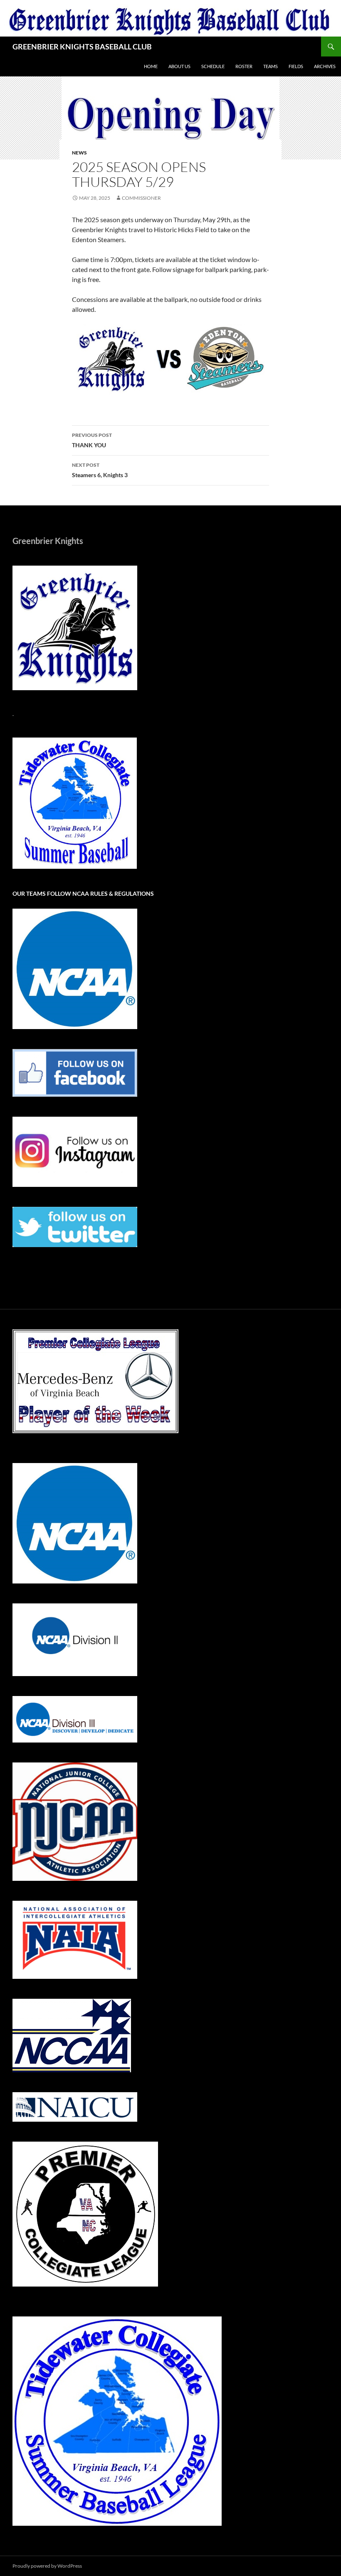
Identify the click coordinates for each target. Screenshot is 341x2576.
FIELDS (296, 66)
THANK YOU (92, 440)
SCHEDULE (213, 66)
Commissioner (141, 198)
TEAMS (271, 66)
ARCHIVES (325, 66)
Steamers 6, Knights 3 (100, 470)
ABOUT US (179, 66)
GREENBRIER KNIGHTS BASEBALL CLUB (82, 47)
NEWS (79, 153)
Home (151, 66)
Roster (244, 66)
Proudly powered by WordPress (47, 2566)
